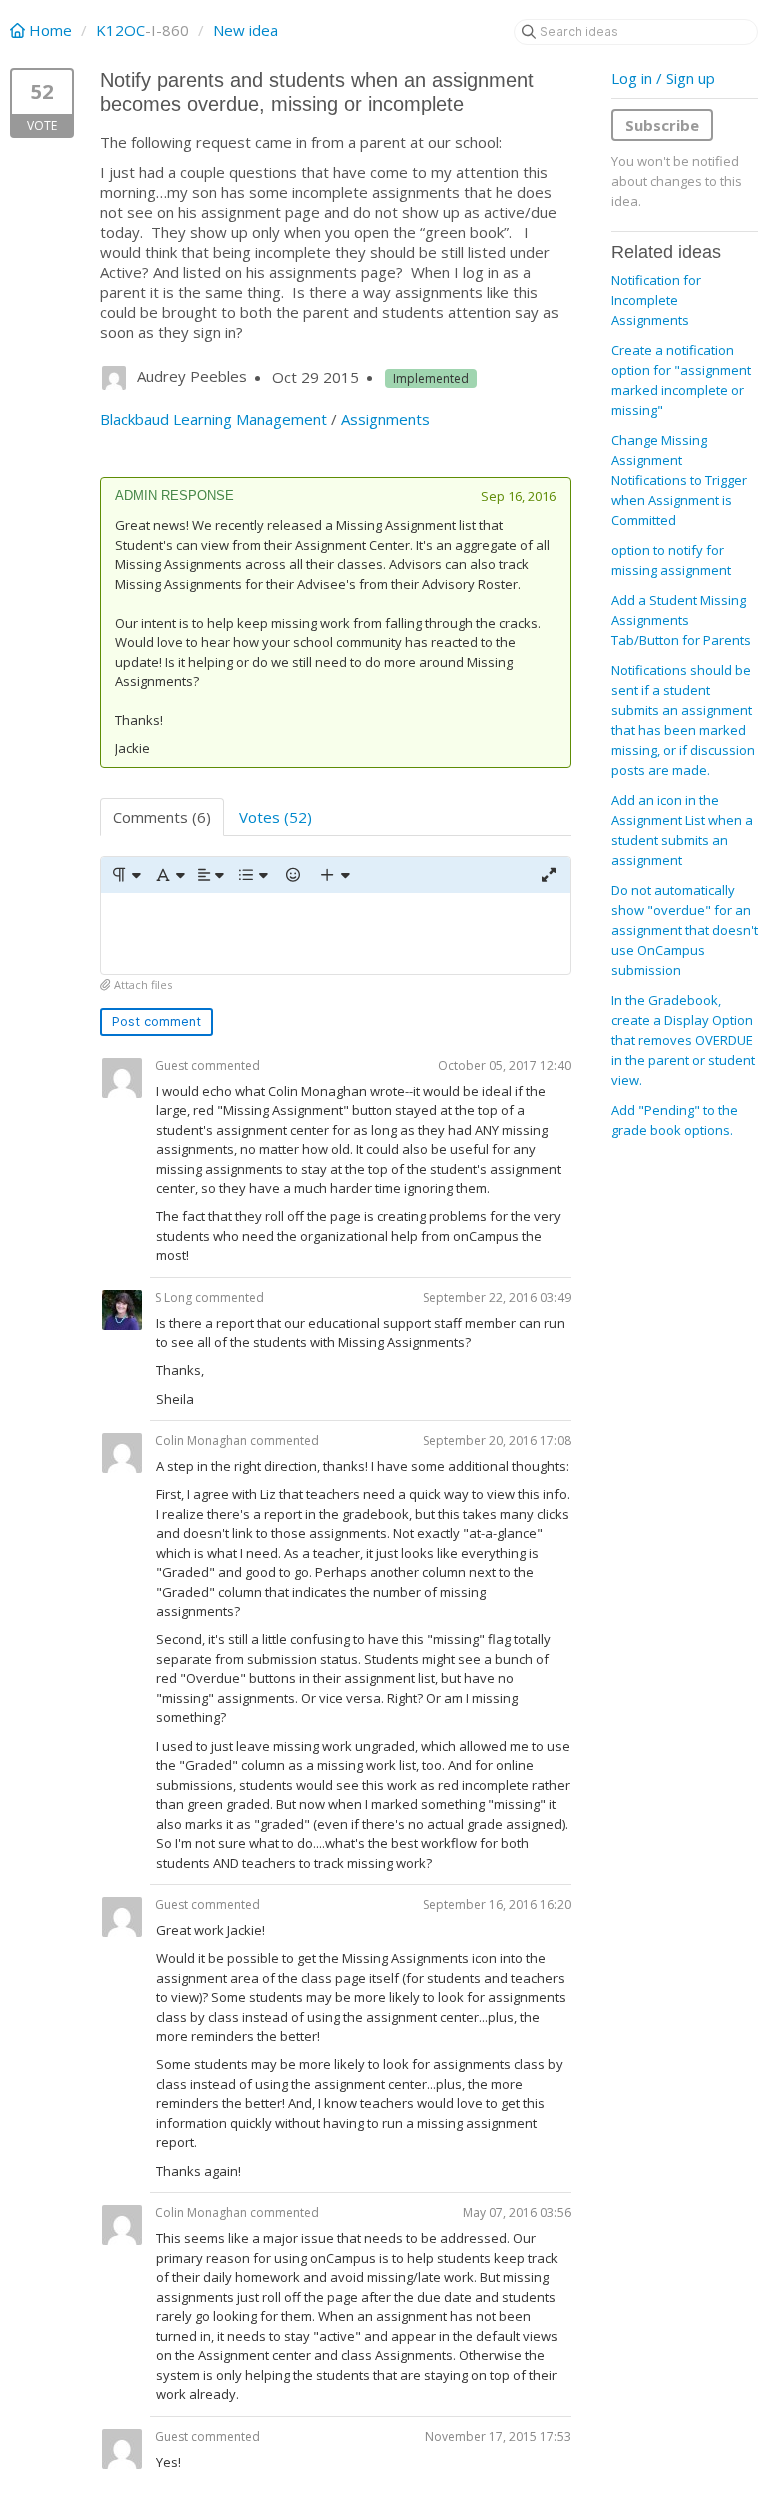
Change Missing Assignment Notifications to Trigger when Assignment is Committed (679, 480)
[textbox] (335, 933)
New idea (245, 30)
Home (50, 30)
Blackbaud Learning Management (213, 419)
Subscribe (662, 125)
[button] (125, 875)
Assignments (385, 419)
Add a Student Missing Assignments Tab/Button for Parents (681, 620)
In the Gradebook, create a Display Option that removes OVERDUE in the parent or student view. (683, 1040)
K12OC (120, 30)
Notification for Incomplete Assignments (656, 300)
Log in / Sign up (663, 78)
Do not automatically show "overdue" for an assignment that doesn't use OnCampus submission (684, 930)
